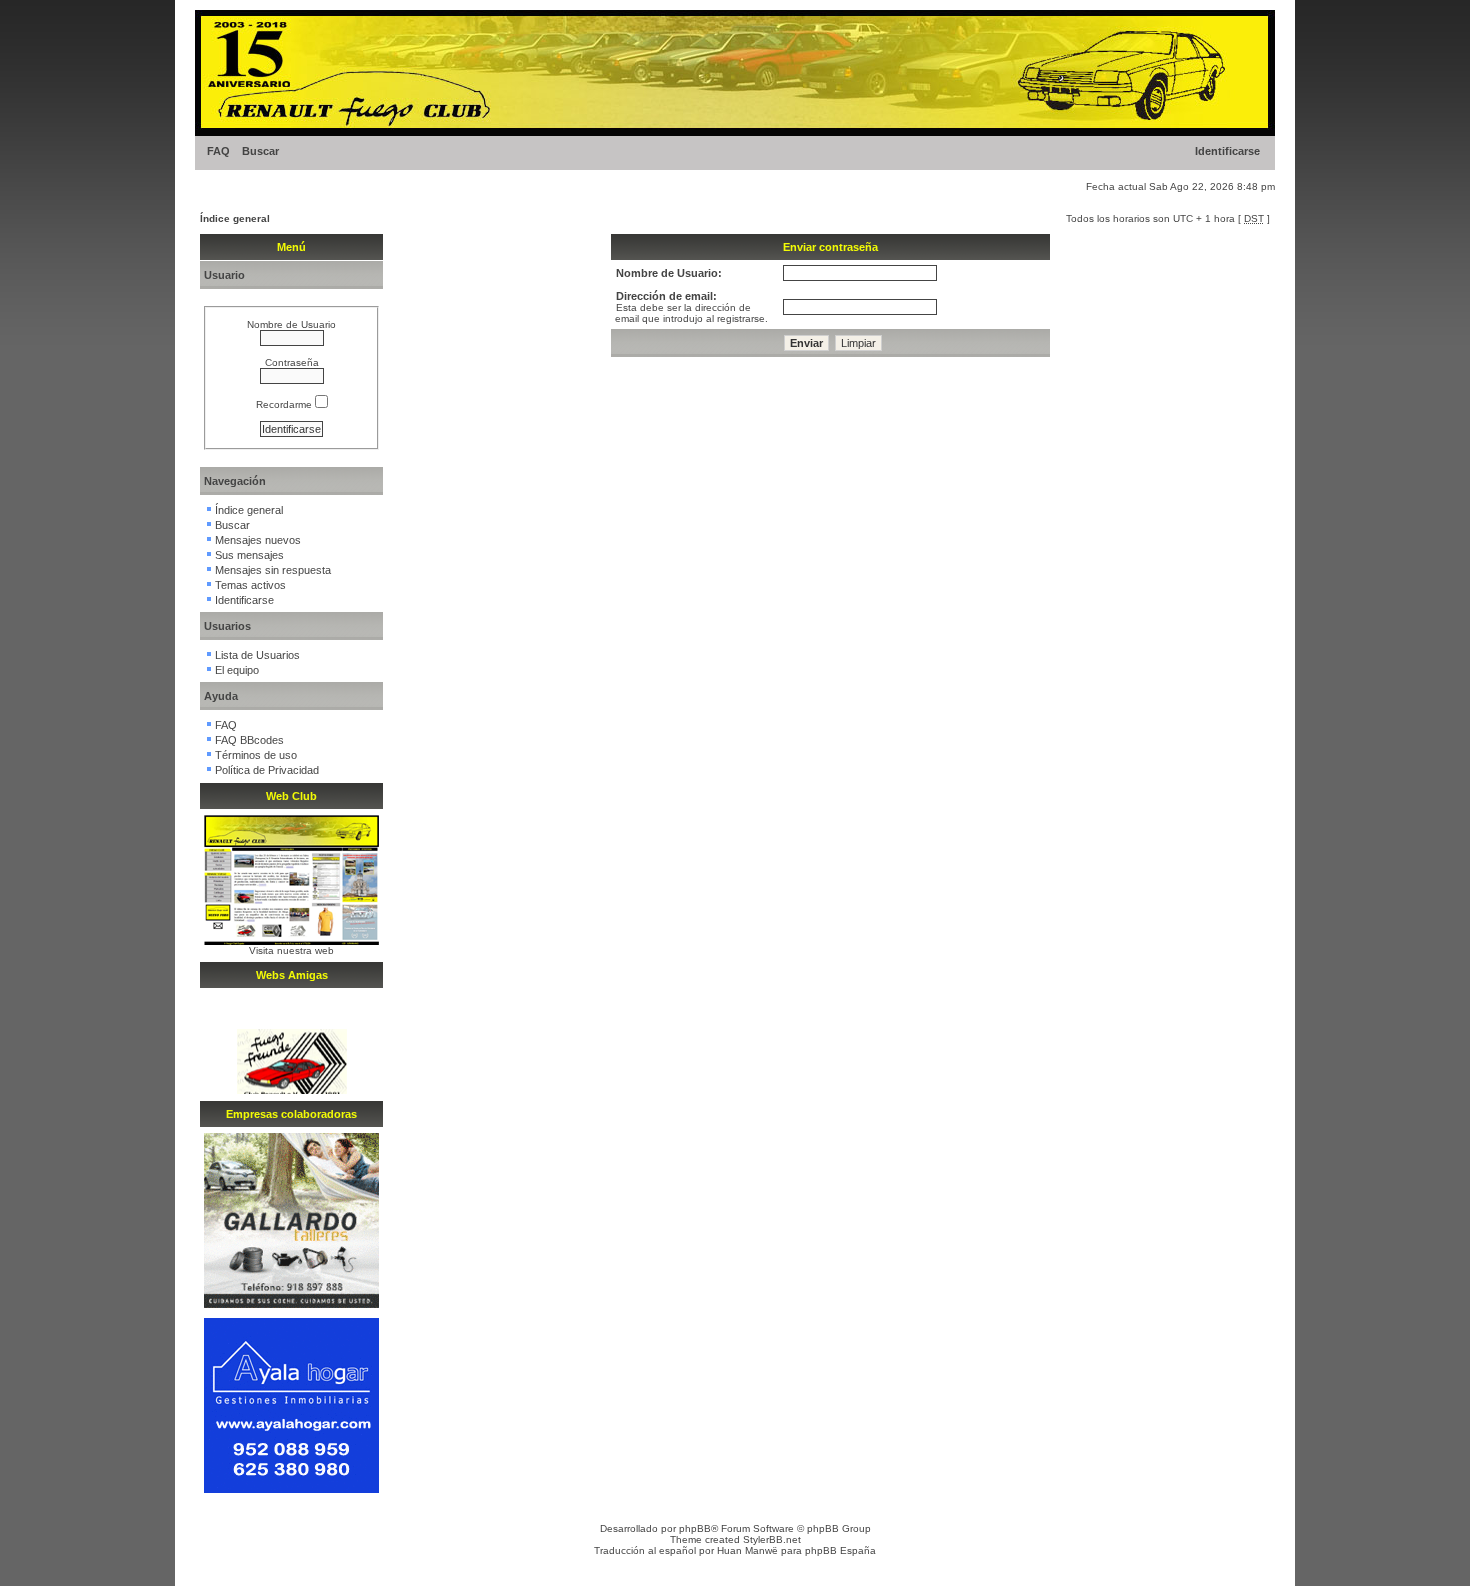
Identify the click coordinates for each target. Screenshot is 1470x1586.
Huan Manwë (747, 1550)
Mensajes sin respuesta (273, 570)
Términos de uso (256, 755)
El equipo (237, 670)
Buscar (260, 151)
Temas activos (250, 585)
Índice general (235, 218)
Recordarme (285, 404)
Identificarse (1227, 151)
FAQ (218, 151)
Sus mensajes (249, 555)
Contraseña (292, 362)
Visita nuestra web (291, 950)
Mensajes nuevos (258, 540)
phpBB (695, 1528)
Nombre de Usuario (291, 324)
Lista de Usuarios (257, 655)
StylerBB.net (772, 1539)
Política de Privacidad (267, 770)
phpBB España (840, 1550)
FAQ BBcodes (249, 740)
